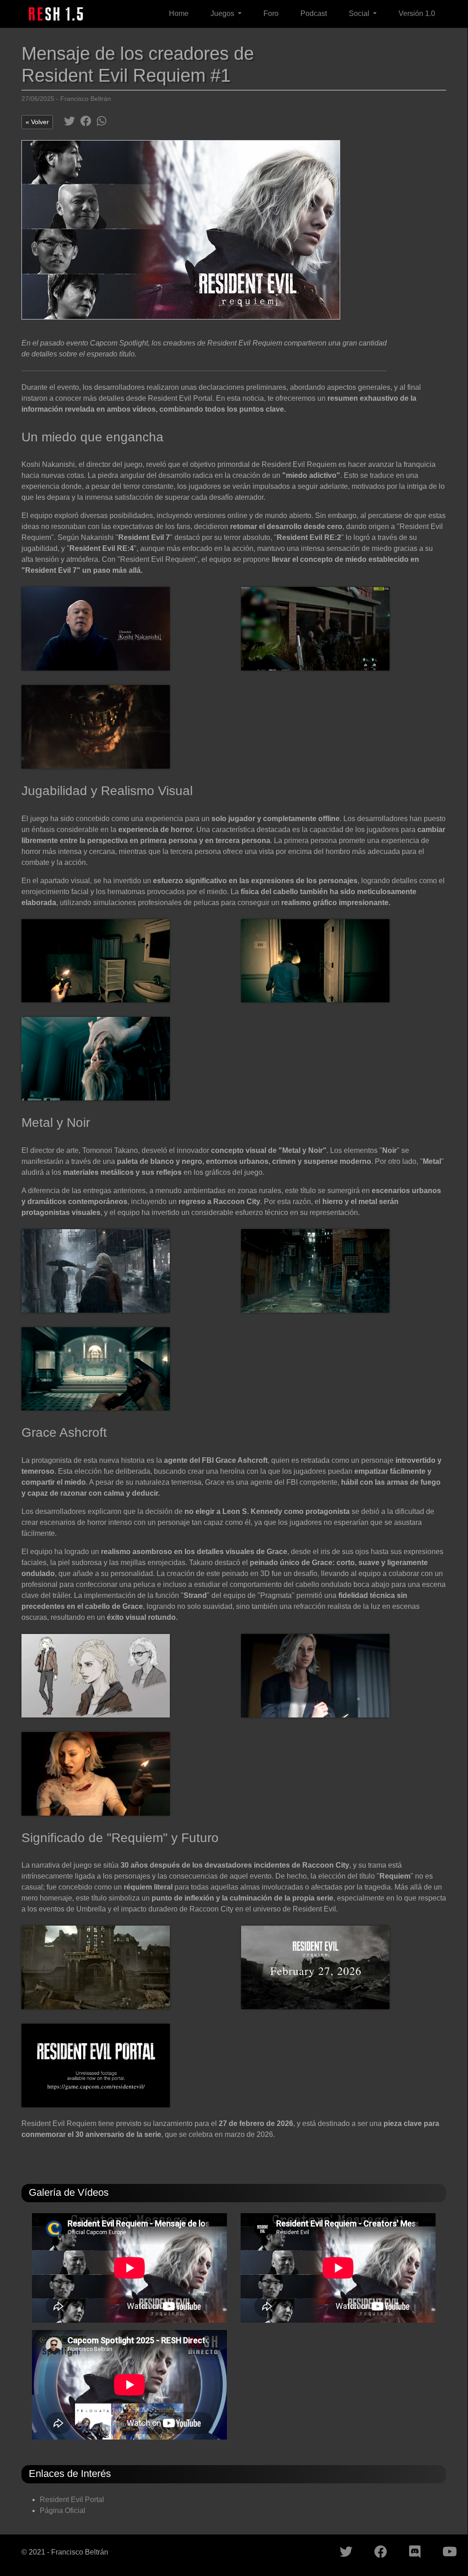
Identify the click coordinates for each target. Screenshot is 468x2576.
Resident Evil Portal (72, 2500)
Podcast (314, 13)
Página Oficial (63, 2511)
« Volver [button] (37, 122)
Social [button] (360, 13)
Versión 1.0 (417, 13)
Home (179, 13)
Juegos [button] (223, 13)
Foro (271, 13)
